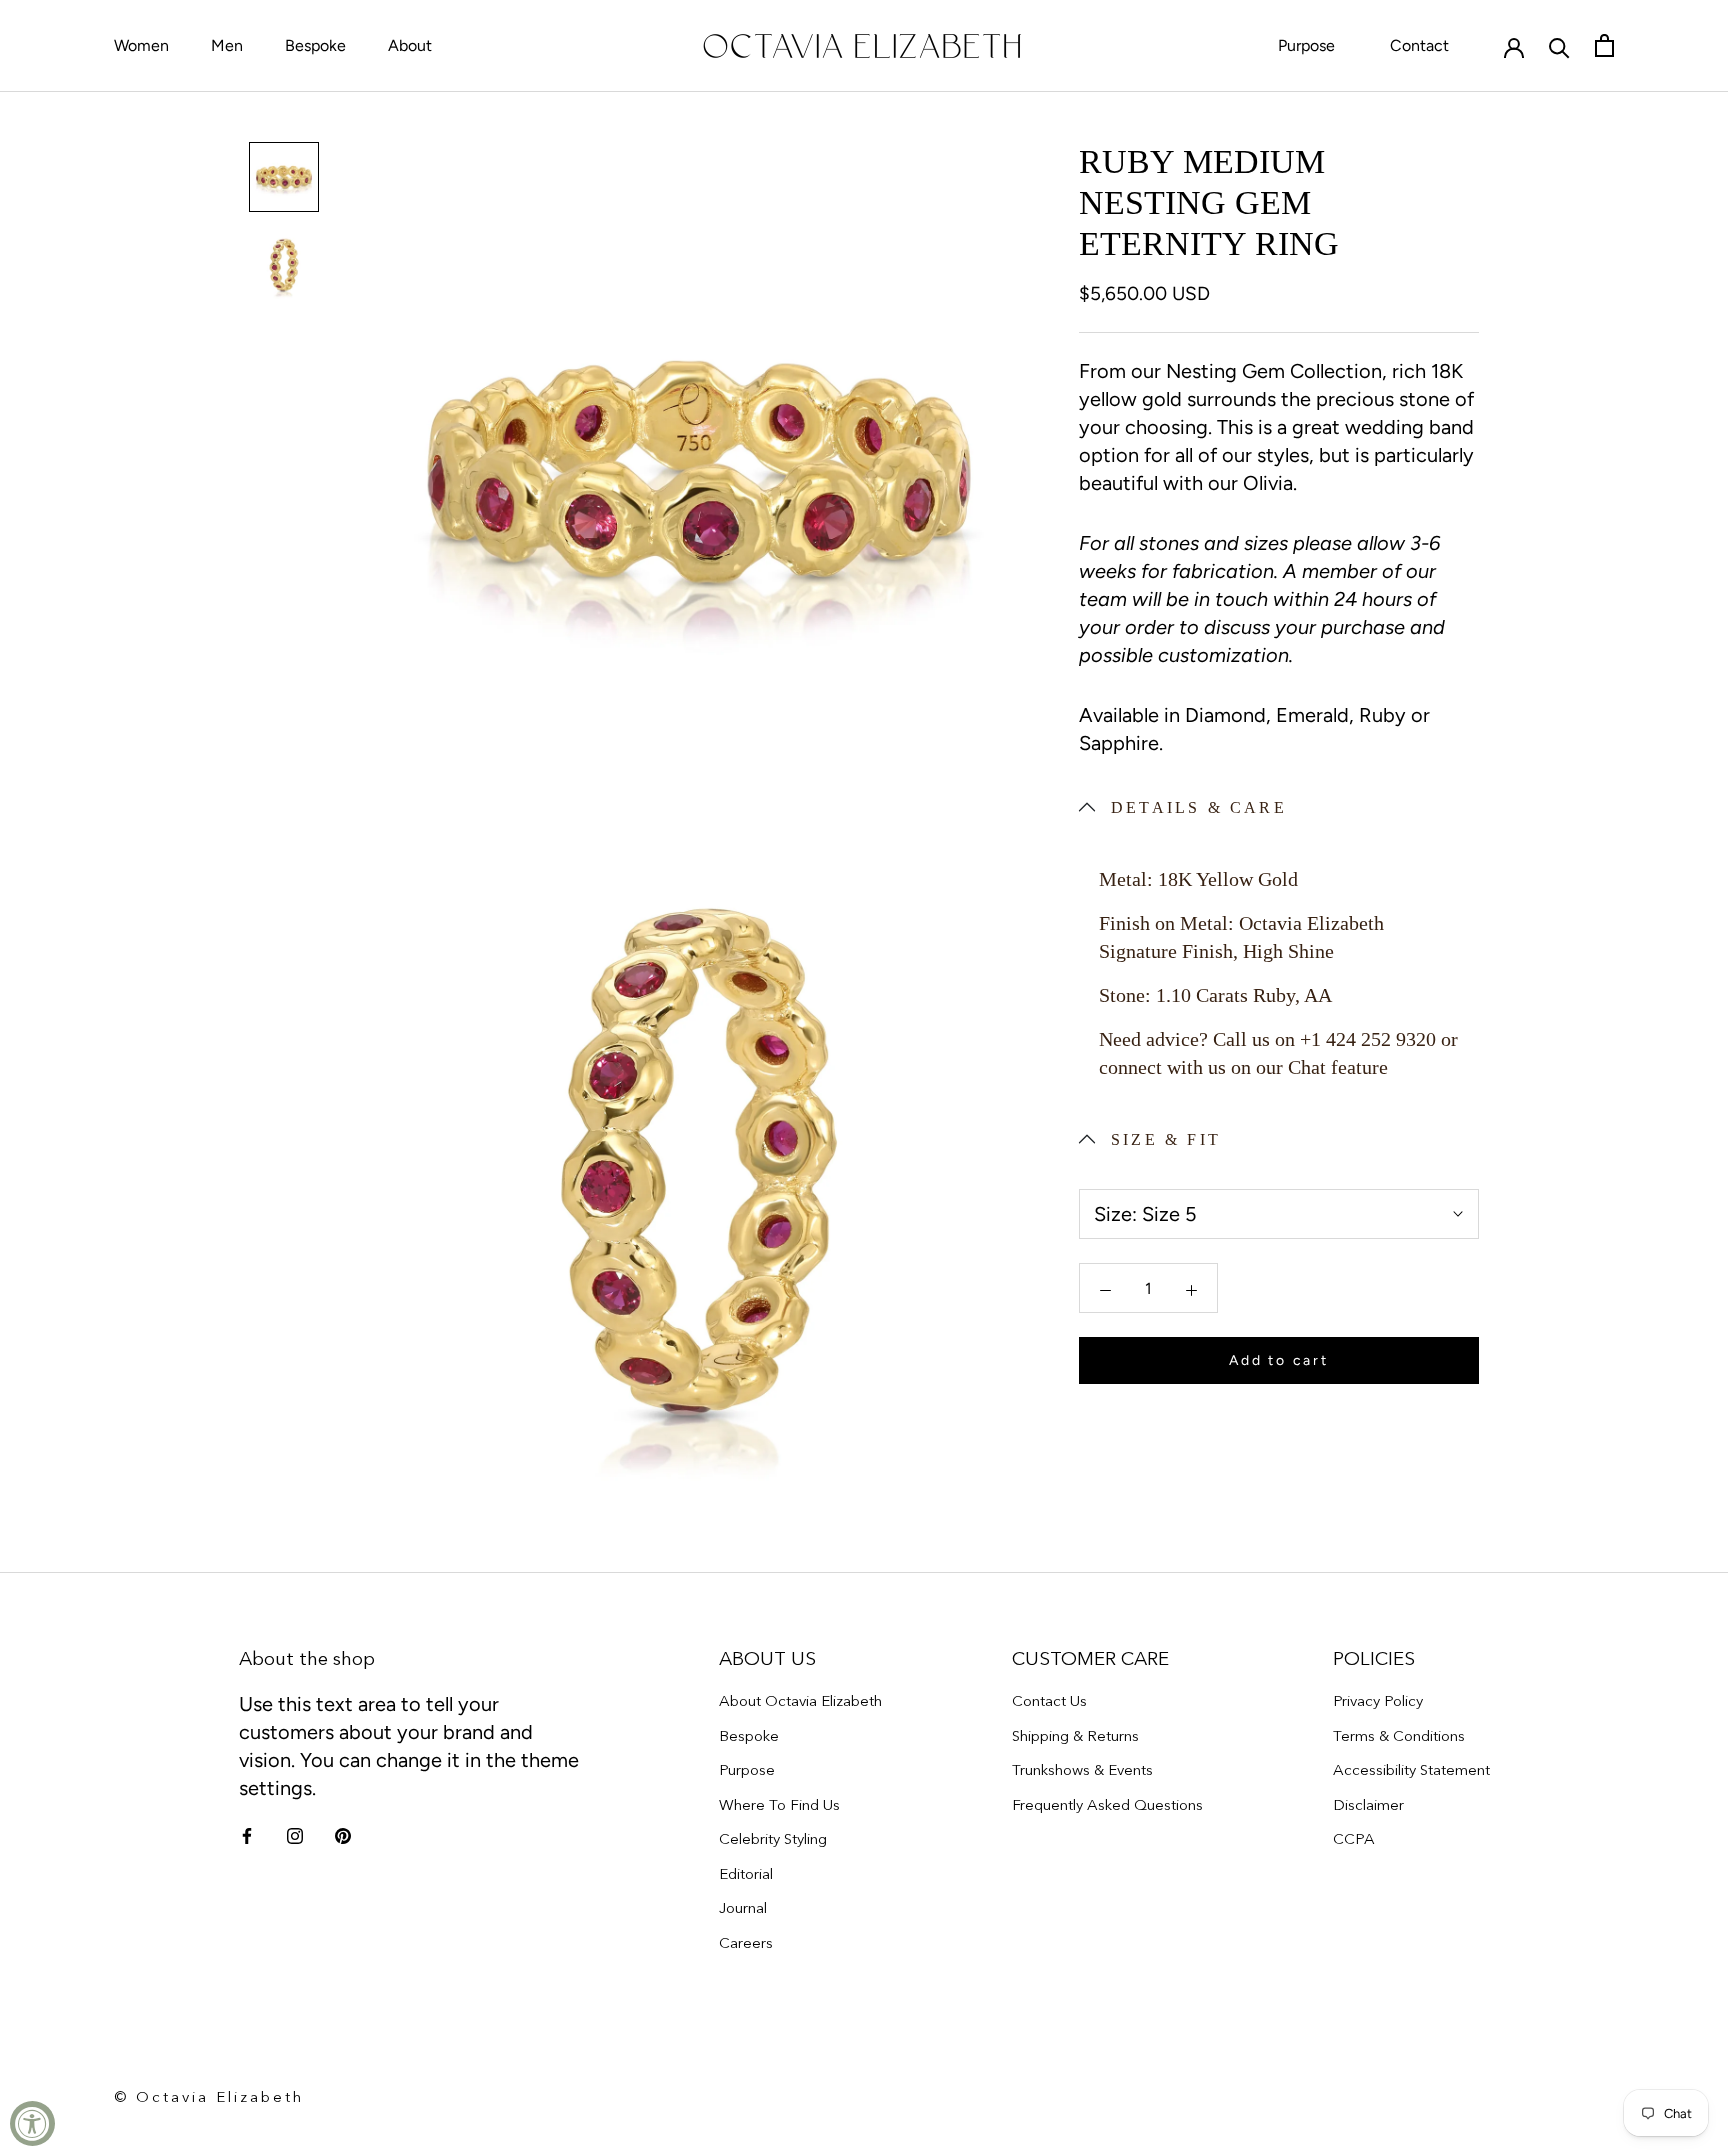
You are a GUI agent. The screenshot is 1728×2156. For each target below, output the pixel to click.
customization (1223, 655)
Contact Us (1049, 1700)
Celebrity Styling (773, 1838)
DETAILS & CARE (1199, 807)
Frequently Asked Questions (1107, 1804)
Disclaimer (1368, 1804)
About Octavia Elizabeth (800, 1700)
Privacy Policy (1378, 1700)
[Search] (1559, 46)
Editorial (746, 1873)
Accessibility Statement (1411, 1769)
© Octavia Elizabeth (209, 2096)
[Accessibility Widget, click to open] (32, 2123)
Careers (746, 1942)
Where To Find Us (779, 1804)
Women (141, 45)
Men (227, 45)
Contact (1419, 45)
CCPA (1354, 1838)
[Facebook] (247, 1835)
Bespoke (315, 45)
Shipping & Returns (1075, 1735)
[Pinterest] (343, 1835)
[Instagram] (295, 1835)
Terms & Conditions (1399, 1735)
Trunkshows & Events (1082, 1769)
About (410, 45)
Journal (743, 1907)
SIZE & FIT (1166, 1139)
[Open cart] (1604, 45)
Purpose (1306, 45)
